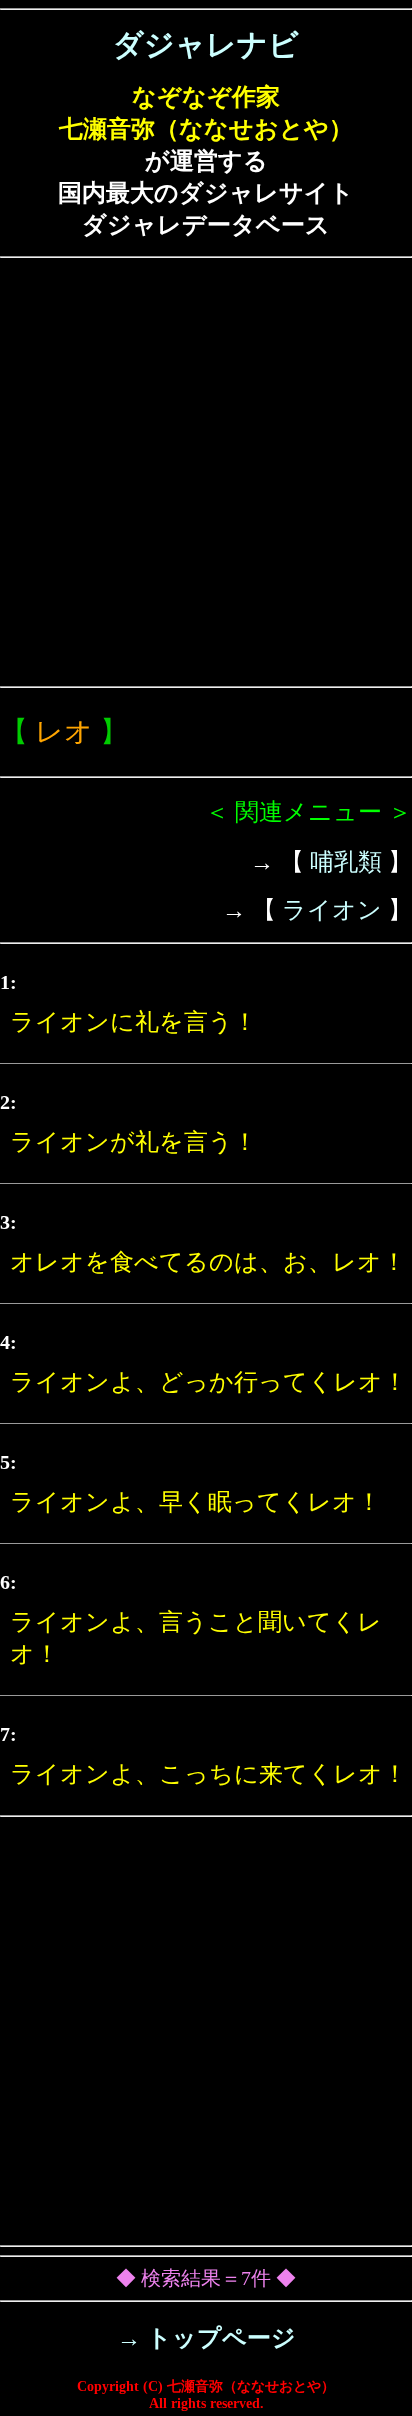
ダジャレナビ (206, 44)
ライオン (332, 910)
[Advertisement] (206, 472)
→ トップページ (206, 2338)
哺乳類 (346, 862)
